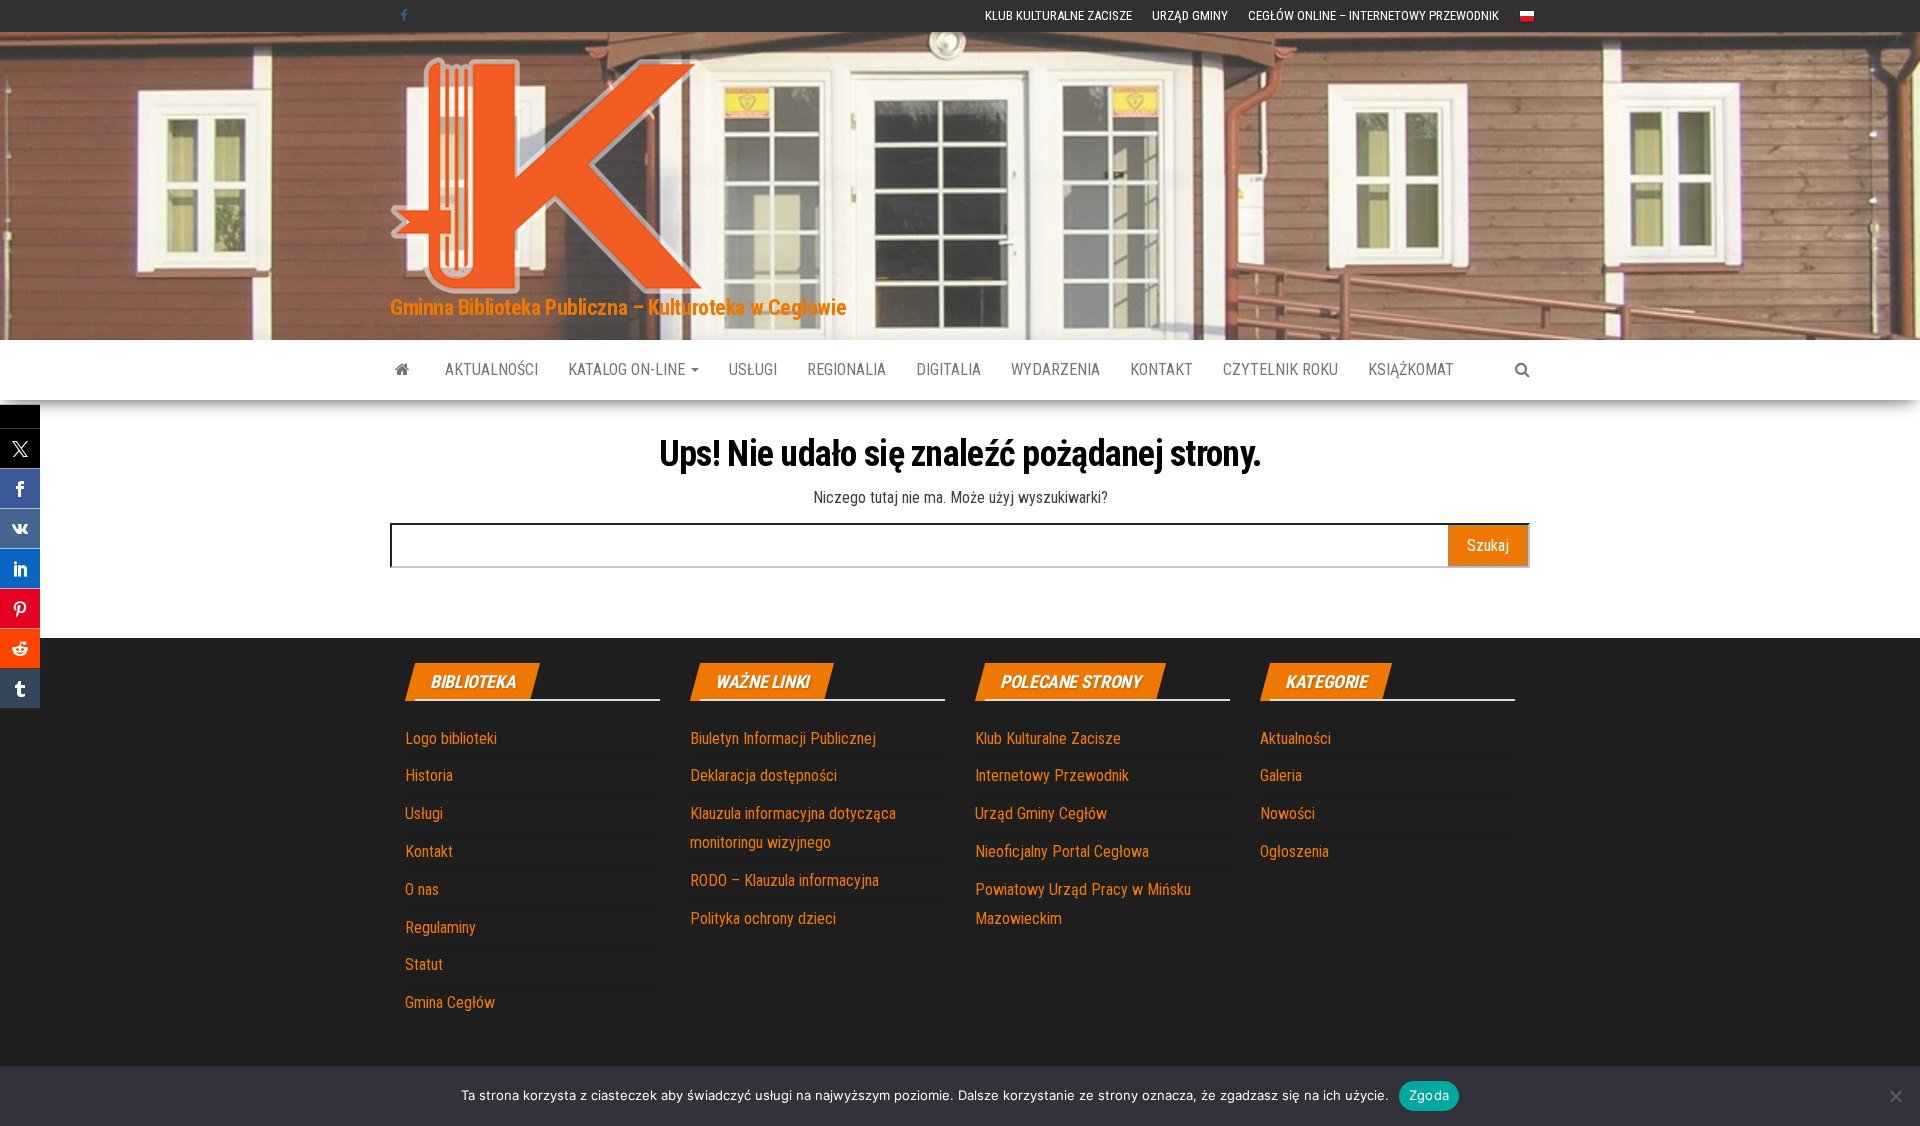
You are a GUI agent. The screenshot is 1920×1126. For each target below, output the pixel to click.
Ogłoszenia (1294, 851)
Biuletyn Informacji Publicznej (783, 738)
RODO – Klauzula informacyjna (784, 880)
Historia (429, 775)
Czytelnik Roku (1280, 369)
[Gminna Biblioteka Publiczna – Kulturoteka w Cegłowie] (402, 370)
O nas (422, 889)
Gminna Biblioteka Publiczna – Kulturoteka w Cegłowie (618, 307)
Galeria (1281, 775)
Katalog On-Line (628, 369)
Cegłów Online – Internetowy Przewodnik (1373, 15)
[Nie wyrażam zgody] (1895, 1096)
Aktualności (491, 369)
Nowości (1287, 813)
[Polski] (1527, 16)
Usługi (753, 369)
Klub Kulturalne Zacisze (1058, 15)
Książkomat (1411, 369)
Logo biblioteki (451, 738)
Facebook (406, 16)
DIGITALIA (948, 369)
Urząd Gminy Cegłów (1041, 813)
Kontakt (1161, 369)
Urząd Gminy (1190, 15)
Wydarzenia (1055, 369)
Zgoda (1429, 1095)
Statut (424, 964)
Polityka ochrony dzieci (763, 918)
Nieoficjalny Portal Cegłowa (1062, 851)
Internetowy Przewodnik (1052, 775)
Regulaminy (440, 927)
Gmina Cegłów (450, 1002)
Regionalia (846, 369)
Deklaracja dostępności (763, 775)
